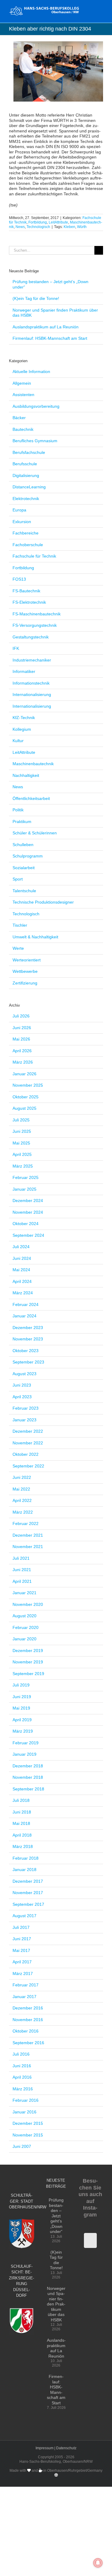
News (20, 227)
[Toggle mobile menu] (101, 9)
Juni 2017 (22, 1939)
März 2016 (23, 2089)
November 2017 (28, 1893)
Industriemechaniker (32, 660)
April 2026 (22, 1051)
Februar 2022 (26, 1523)
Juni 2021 (22, 1570)
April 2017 (22, 1962)
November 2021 (28, 1547)
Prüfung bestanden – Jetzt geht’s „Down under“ (56, 2216)
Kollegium (22, 729)
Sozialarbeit (24, 868)
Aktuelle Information (31, 372)
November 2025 (28, 1085)
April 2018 (22, 1835)
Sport (18, 879)
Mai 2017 (21, 1950)
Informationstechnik (31, 683)
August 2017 (24, 1916)
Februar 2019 (26, 1743)
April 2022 (22, 1500)
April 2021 (22, 1581)
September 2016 (28, 2043)
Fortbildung (38, 222)
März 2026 (23, 1062)
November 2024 (28, 1212)
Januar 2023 (24, 1420)
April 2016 (22, 2077)
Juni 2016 (22, 2066)
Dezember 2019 (28, 1651)
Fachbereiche (26, 533)
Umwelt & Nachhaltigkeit (35, 937)
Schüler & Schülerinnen (35, 833)
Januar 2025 (24, 1189)
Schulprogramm (28, 856)
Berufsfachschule (29, 452)
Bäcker (19, 418)
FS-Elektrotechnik (29, 602)
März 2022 (23, 1512)
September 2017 (28, 1904)
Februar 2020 (26, 1627)
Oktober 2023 (26, 1351)
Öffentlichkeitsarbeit (31, 798)
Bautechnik (23, 429)
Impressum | (46, 2448)
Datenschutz (66, 2448)
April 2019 (22, 1720)
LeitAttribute (58, 222)
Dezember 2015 (28, 2123)
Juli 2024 (21, 1247)
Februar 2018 (26, 1858)
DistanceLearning (29, 487)
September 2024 (28, 1235)
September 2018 (28, 1789)
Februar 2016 (26, 2100)
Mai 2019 (21, 1708)
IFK (16, 648)
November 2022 (28, 1443)
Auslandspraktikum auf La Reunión (46, 327)
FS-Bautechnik (26, 591)
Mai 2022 (21, 1489)
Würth (82, 227)
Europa (19, 510)
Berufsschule (25, 464)
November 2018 (28, 1777)
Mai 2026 (21, 1039)
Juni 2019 (22, 1697)
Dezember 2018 (28, 1766)
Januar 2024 (24, 1316)
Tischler (20, 925)
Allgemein (22, 383)
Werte (18, 948)
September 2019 (28, 1674)
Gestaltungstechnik (31, 637)
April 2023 (22, 1397)
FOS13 (19, 579)
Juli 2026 (21, 1016)
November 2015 (28, 2135)
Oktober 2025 (26, 1097)
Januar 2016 (24, 2112)
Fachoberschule (28, 545)
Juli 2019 (21, 1685)
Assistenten (23, 395)
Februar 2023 (26, 1408)
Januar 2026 (24, 1074)
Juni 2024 (22, 1258)
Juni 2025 (22, 1131)
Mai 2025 (21, 1143)
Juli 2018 (21, 1800)
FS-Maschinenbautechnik (37, 614)
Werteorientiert (27, 960)
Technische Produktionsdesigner (43, 902)
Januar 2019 (24, 1754)
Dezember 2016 (28, 2008)
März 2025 (23, 1166)
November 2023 (28, 1339)
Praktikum (22, 822)
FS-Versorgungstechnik (35, 625)
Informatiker (24, 671)
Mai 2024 (21, 1270)
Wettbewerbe (25, 971)
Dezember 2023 (28, 1328)
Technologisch (38, 227)
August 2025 (24, 1108)
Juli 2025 (21, 1120)
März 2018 (23, 1846)
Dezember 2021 (28, 1535)
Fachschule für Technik (34, 556)
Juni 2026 (22, 1028)
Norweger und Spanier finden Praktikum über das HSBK (56, 2304)
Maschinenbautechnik (33, 764)
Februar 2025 (26, 1177)
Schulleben (23, 845)
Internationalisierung (32, 694)
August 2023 (24, 1374)
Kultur (18, 741)
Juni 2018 (22, 1812)
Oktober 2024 (26, 1224)
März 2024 (23, 1293)
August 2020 (24, 1616)
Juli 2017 (21, 1927)
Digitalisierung (26, 475)
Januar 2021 (24, 1593)
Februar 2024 (26, 1304)
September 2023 (28, 1362)
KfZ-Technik (24, 718)
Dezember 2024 (28, 1201)
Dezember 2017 (28, 1881)
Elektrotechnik (26, 499)
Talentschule (24, 891)
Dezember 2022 (28, 1431)
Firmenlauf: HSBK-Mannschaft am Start (50, 338)
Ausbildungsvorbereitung (36, 406)
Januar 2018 (24, 1870)
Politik (18, 810)
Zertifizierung (25, 983)
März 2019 (23, 1731)
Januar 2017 (24, 1997)
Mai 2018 (21, 1823)
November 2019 (28, 1662)
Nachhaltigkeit (26, 775)
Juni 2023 (22, 1385)
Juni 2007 (22, 2146)
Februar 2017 (26, 1985)
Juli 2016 (21, 2054)
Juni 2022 (22, 1477)
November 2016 (28, 2020)
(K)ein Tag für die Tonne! (36, 298)
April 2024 (22, 1281)
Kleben (69, 227)
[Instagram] (90, 2240)
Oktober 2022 (26, 1454)
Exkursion (22, 522)
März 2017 (23, 1973)
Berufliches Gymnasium (35, 441)
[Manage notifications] (98, 2563)
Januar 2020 (24, 1639)
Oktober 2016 (26, 2031)
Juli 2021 (21, 1558)
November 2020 (28, 1604)
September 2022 (28, 1466)
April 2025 (22, 1154)
